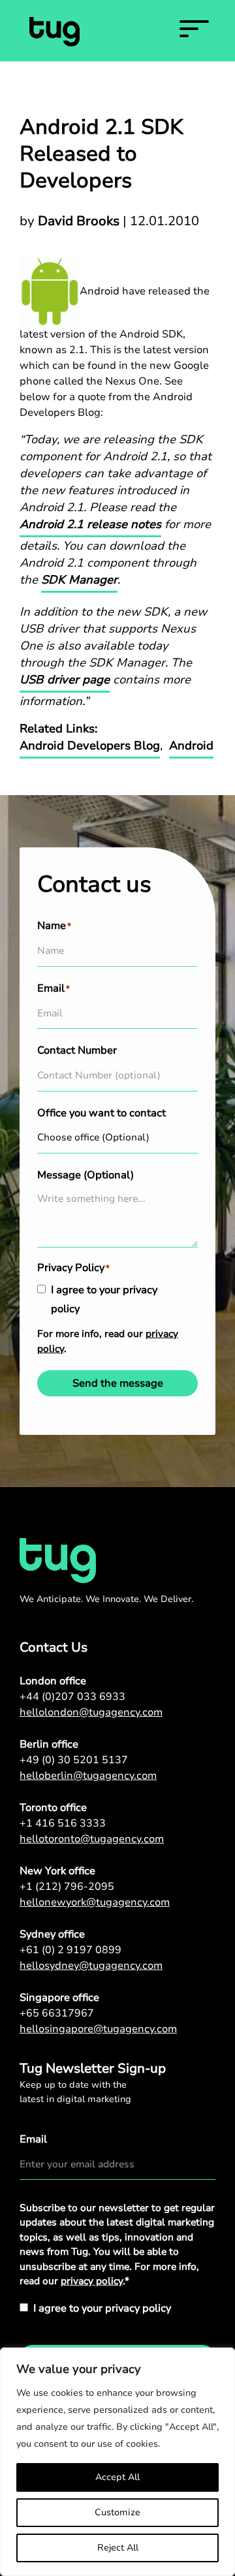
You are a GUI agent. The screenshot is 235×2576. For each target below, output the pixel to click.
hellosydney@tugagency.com (91, 1966)
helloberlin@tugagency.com (88, 1776)
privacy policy (92, 2281)
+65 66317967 (57, 2013)
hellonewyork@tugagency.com (95, 1902)
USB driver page (65, 680)
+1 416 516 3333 (63, 1823)
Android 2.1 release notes (90, 524)
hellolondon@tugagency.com (91, 1712)
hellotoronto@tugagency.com (92, 1839)
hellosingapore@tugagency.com (98, 2029)
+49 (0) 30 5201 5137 (74, 1760)
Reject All (118, 2548)
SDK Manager (79, 580)
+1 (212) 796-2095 (67, 1887)
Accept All (117, 2477)
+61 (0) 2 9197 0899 (70, 1950)
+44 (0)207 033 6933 (72, 1697)
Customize (117, 2512)
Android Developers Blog (90, 746)
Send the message (118, 1383)
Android (191, 746)
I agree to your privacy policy (104, 1299)
